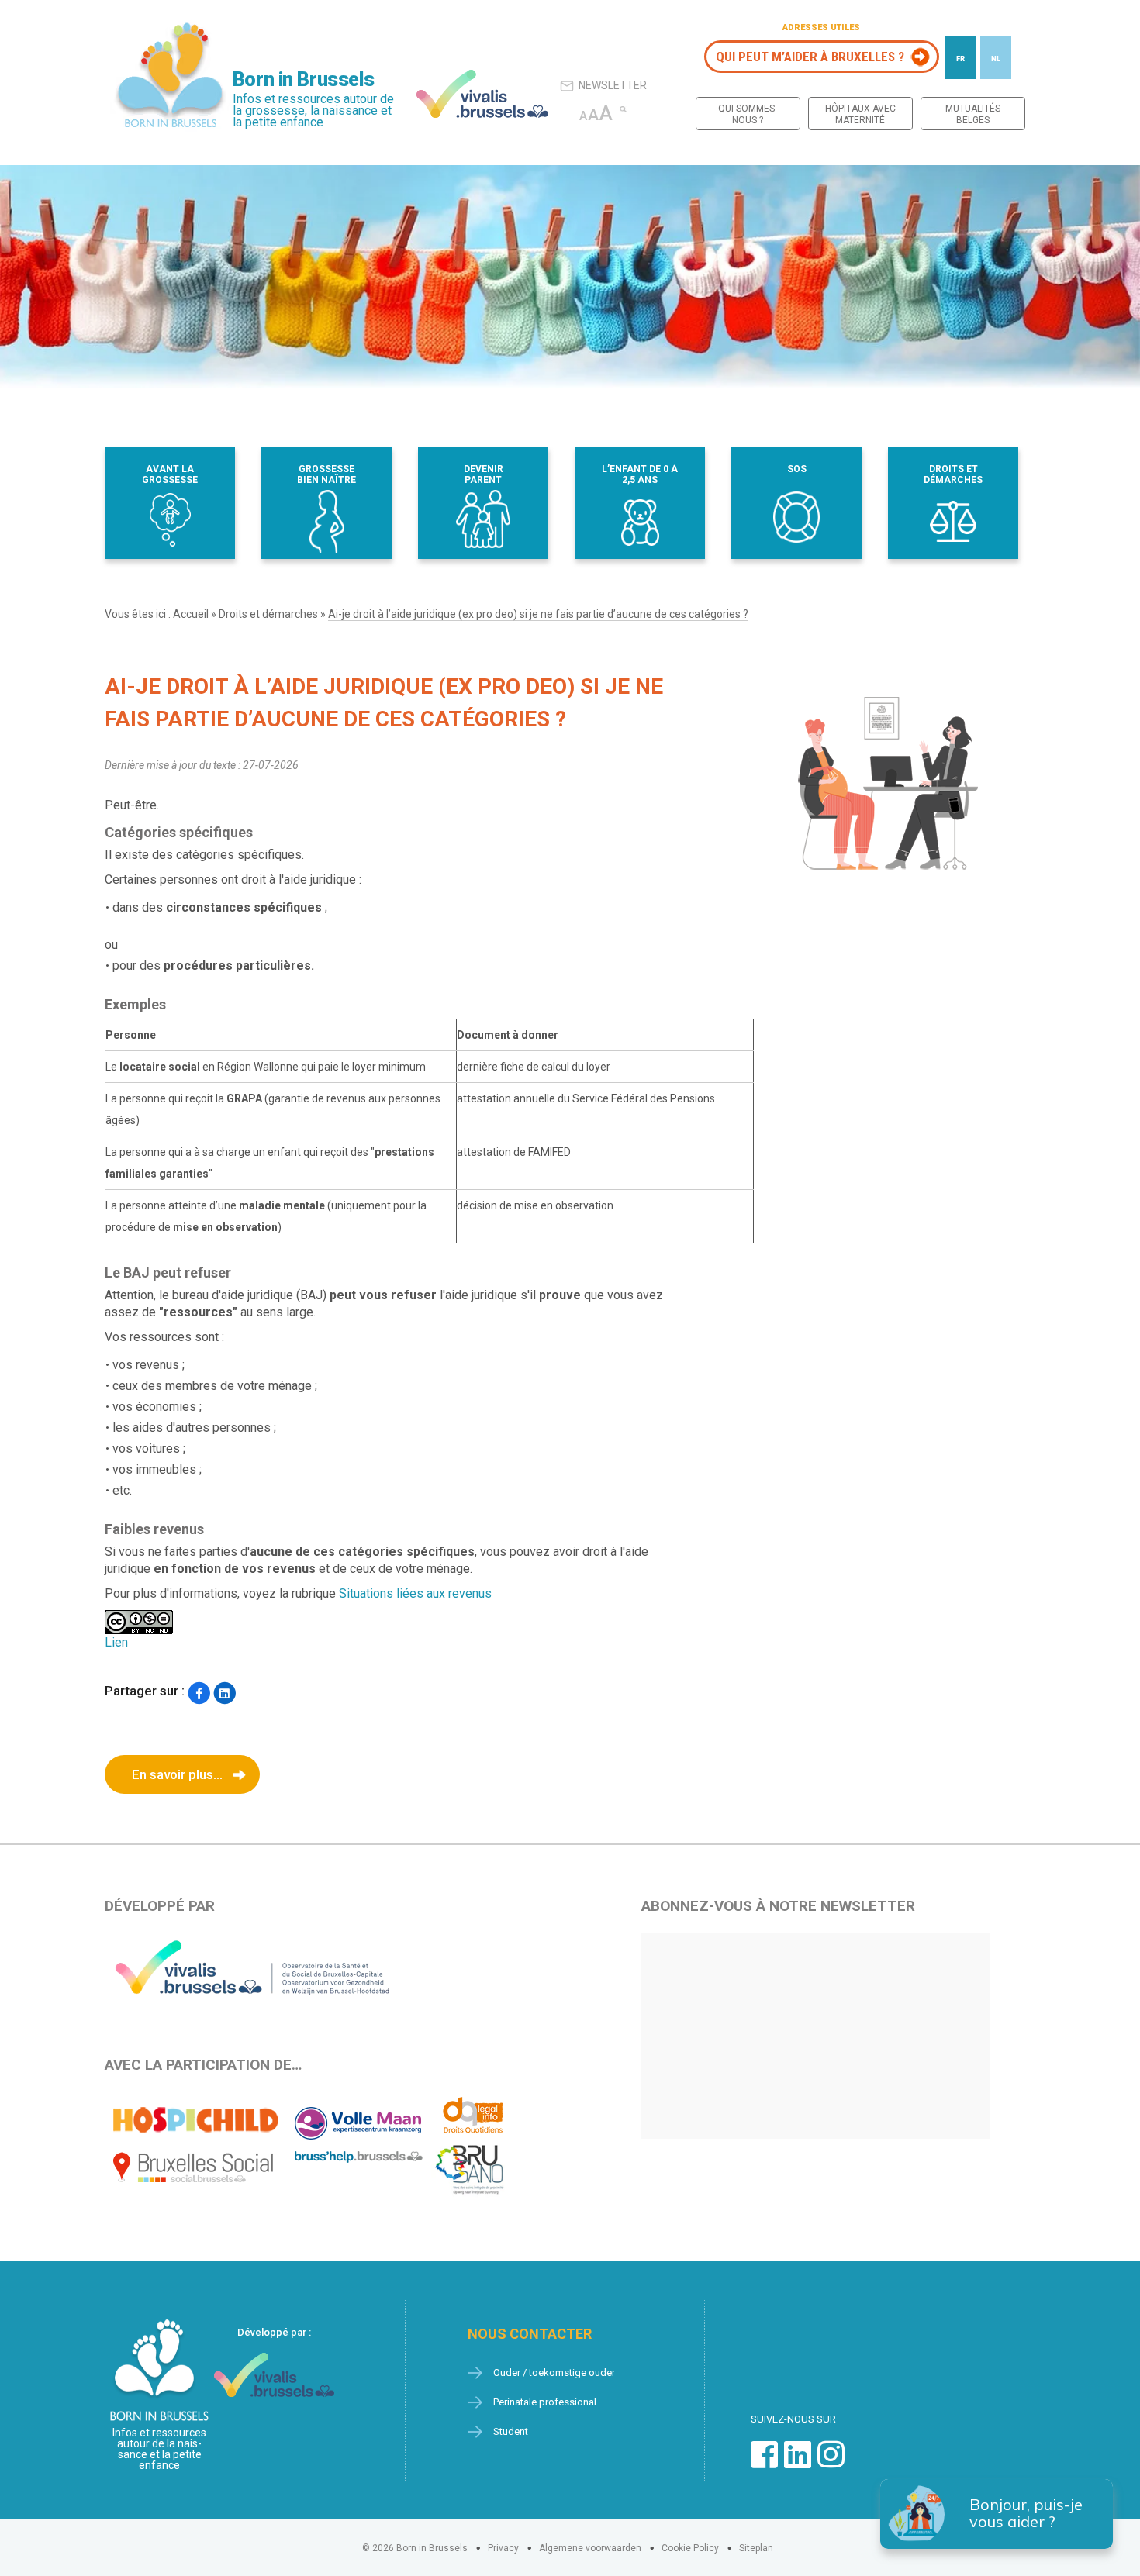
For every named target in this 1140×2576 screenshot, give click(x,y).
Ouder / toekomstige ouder (554, 2373)
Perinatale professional (545, 2402)
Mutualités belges (973, 114)
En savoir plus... (177, 1774)
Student (511, 2431)
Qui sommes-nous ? (748, 114)
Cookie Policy (690, 2548)
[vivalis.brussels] (482, 94)
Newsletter (613, 85)
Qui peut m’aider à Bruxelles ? (810, 57)
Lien (116, 1642)
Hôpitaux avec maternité (860, 114)
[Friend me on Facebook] (764, 2462)
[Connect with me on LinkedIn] (798, 2462)
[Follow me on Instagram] (831, 2462)
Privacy (503, 2548)
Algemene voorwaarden (590, 2548)
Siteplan (756, 2548)
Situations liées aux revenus (415, 1593)
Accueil (191, 614)
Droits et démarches (268, 614)
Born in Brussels (303, 79)
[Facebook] (199, 1693)
